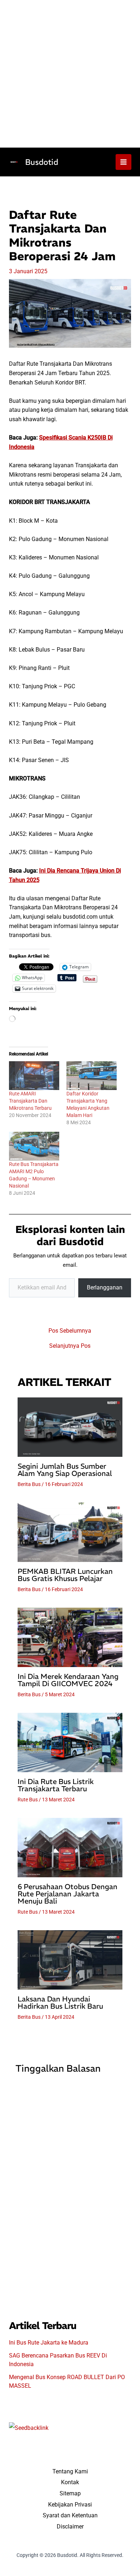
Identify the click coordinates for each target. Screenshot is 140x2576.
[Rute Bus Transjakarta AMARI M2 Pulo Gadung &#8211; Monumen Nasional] (34, 1146)
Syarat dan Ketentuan (70, 2515)
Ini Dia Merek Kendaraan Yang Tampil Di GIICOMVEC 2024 (68, 1680)
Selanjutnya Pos (70, 1346)
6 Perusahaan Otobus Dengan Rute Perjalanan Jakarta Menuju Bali (67, 1894)
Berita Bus (29, 1484)
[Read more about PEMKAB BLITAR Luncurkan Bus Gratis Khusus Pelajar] (70, 1532)
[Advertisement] (70, 74)
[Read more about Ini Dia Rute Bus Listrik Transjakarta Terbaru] (70, 1742)
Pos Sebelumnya (70, 1331)
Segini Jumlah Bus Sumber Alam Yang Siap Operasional (65, 1470)
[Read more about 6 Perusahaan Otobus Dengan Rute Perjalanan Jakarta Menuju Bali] (70, 1847)
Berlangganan (105, 1287)
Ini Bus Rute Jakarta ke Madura (49, 2343)
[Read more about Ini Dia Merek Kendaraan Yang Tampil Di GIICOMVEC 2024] (70, 1637)
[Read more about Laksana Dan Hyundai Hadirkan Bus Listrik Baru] (70, 1960)
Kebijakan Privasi (70, 2505)
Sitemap (70, 2493)
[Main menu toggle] (123, 162)
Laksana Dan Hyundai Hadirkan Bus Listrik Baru (60, 2002)
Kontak (70, 2482)
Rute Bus (28, 1800)
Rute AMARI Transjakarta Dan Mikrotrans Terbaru (30, 1101)
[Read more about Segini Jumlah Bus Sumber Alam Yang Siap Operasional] (70, 1427)
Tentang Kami (70, 2471)
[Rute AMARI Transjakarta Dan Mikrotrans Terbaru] (34, 1076)
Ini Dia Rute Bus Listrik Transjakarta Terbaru (56, 1785)
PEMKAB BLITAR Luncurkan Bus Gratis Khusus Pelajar (65, 1575)
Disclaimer (70, 2527)
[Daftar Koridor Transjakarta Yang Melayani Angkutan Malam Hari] (92, 1076)
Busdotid (42, 162)
